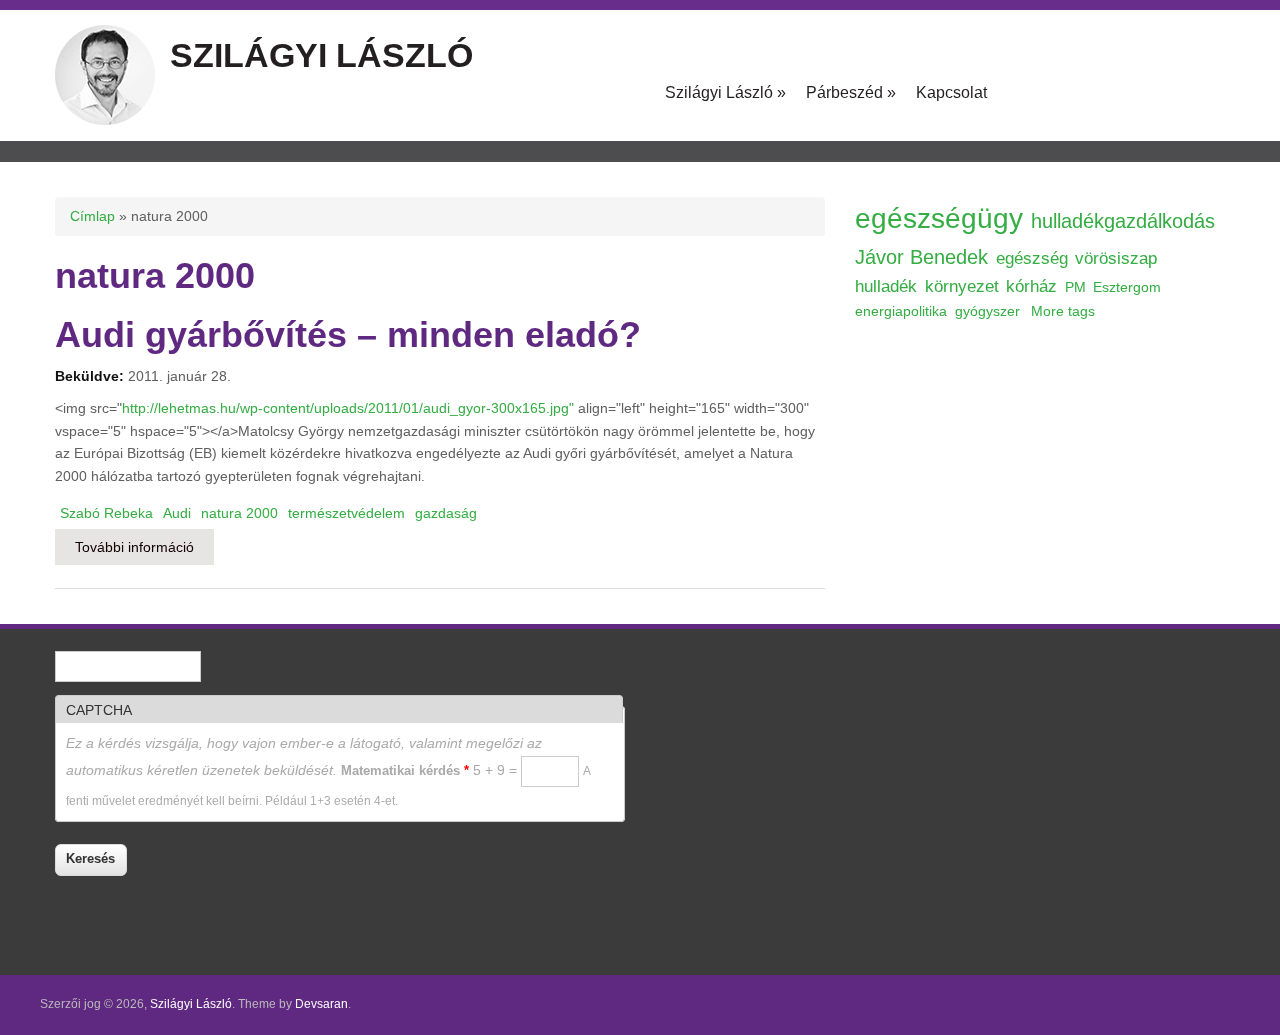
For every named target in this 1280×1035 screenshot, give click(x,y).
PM (1075, 287)
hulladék (886, 286)
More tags (1063, 311)
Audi (177, 513)
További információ (144, 547)
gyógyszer (987, 311)
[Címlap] (105, 120)
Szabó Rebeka (106, 513)
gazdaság (446, 513)
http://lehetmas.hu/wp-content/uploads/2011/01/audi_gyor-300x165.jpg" (348, 408)
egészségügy (939, 218)
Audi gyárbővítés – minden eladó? (348, 334)
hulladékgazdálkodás (1123, 221)
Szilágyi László (321, 55)
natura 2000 (239, 513)
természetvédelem (346, 513)
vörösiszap (1116, 258)
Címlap (92, 216)
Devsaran (321, 1004)
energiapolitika (901, 311)
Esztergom (1127, 287)
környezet (962, 286)
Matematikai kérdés (405, 770)
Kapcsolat (951, 92)
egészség (1032, 258)
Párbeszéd (851, 92)
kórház (1031, 286)
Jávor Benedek (921, 257)
